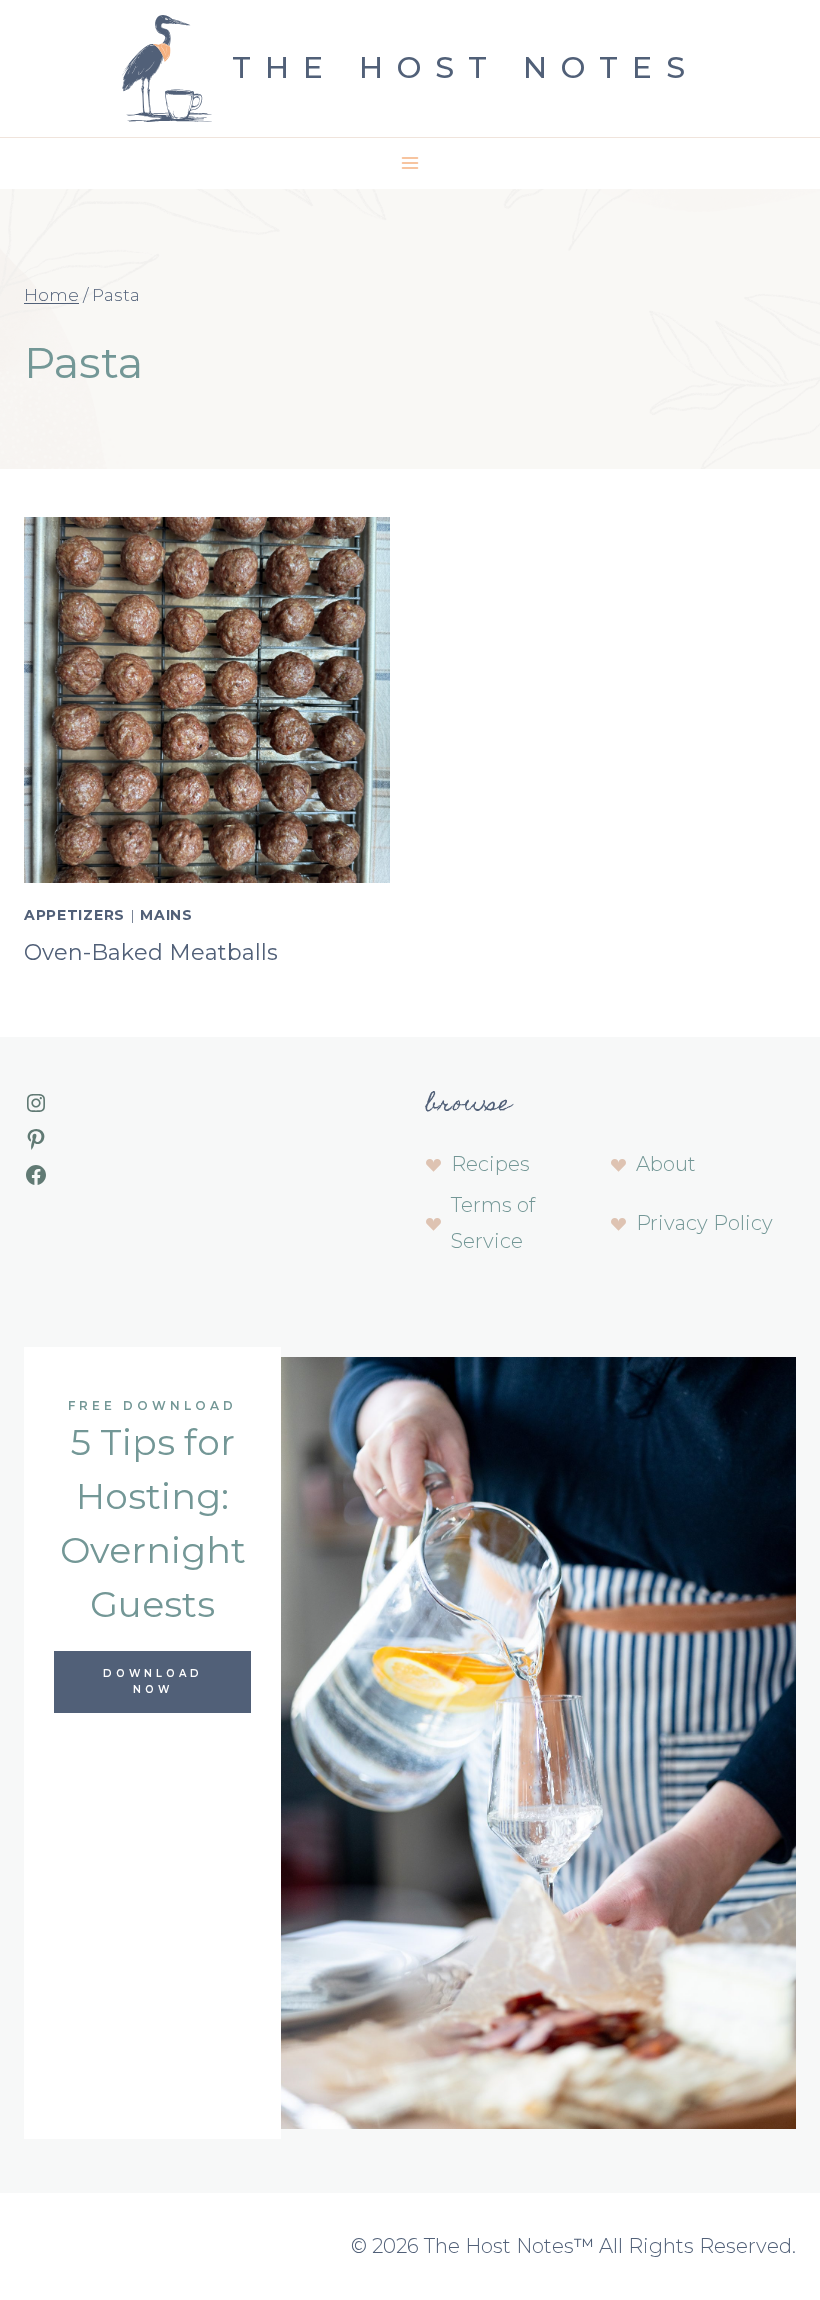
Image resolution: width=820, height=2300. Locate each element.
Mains (166, 915)
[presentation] (207, 700)
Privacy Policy (704, 1223)
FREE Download (152, 1405)
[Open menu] (410, 163)
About (666, 1164)
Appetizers (74, 915)
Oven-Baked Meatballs (151, 952)
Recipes (490, 1164)
